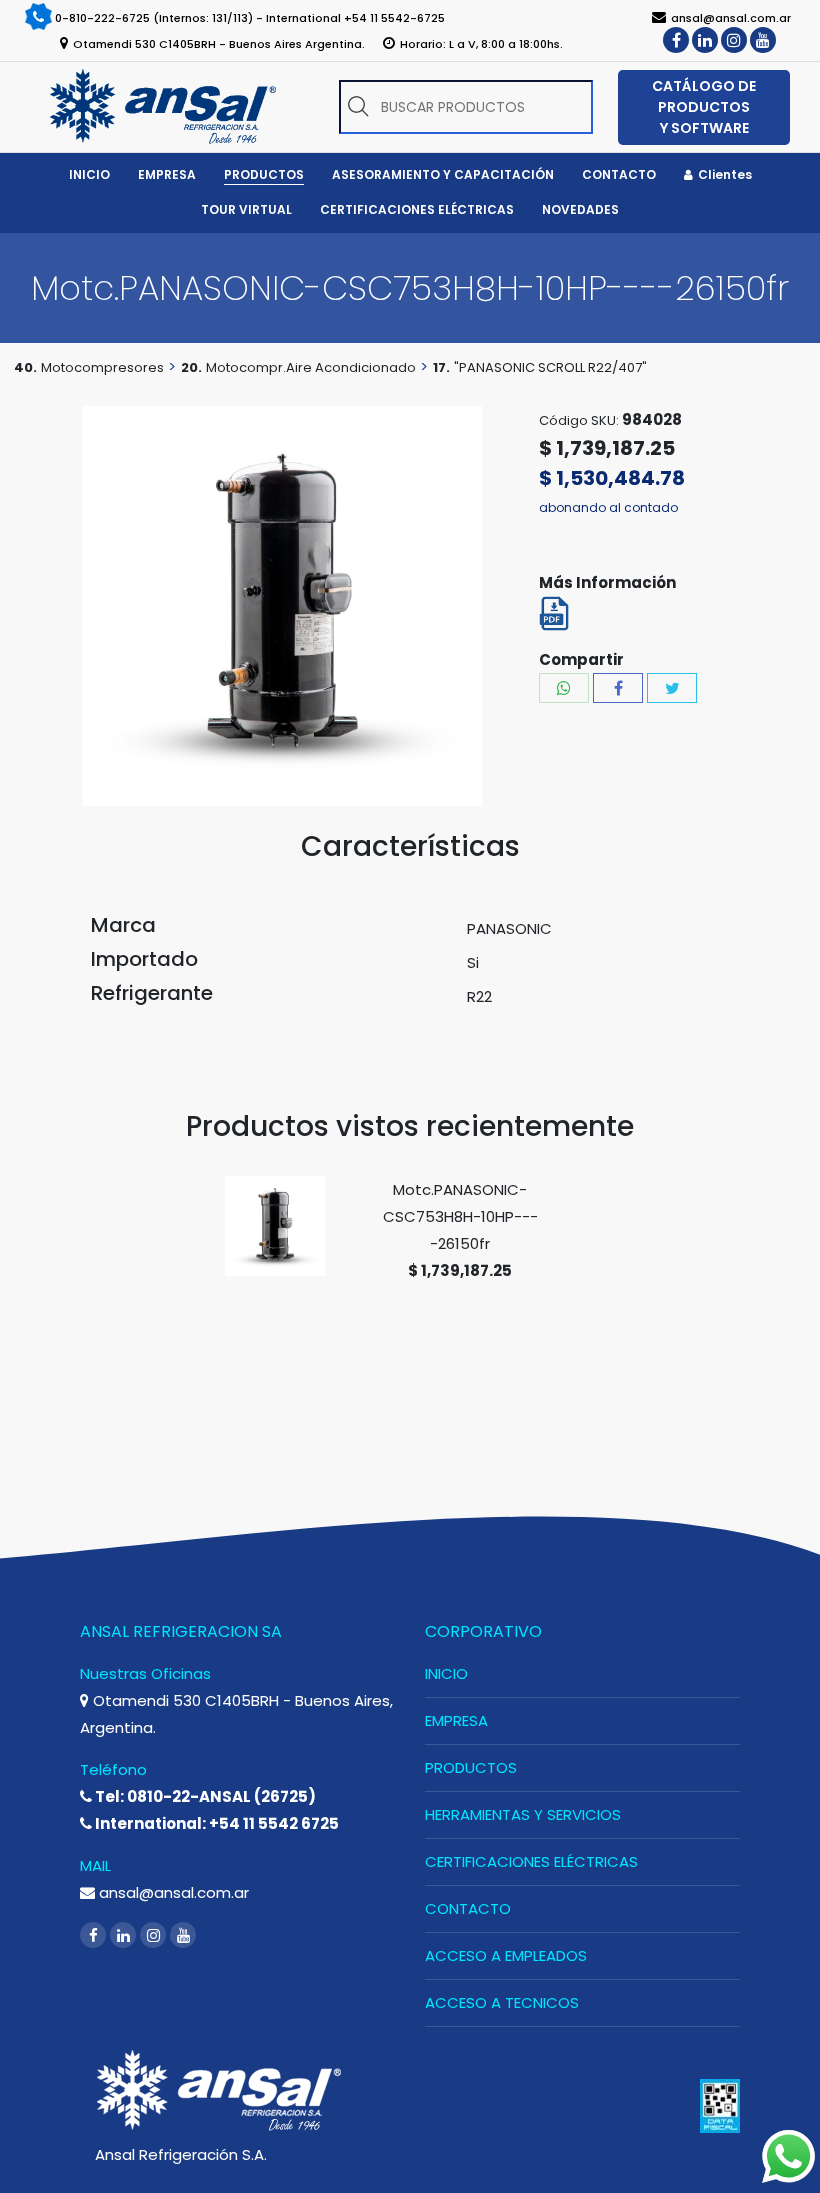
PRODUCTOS (471, 1767)
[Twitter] (672, 688)
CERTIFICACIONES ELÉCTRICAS (531, 1861)
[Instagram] (734, 40)
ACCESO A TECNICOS (502, 2002)
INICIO (446, 1673)
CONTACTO (468, 1908)
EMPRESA (456, 1720)
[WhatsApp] (564, 688)
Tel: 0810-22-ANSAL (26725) (204, 1796)
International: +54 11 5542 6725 (215, 1823)
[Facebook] (676, 40)
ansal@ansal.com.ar (172, 1892)
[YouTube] (763, 40)
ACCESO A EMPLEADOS (506, 1955)
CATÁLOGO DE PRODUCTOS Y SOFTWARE (704, 107)
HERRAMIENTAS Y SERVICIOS (523, 1814)
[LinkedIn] (705, 40)
